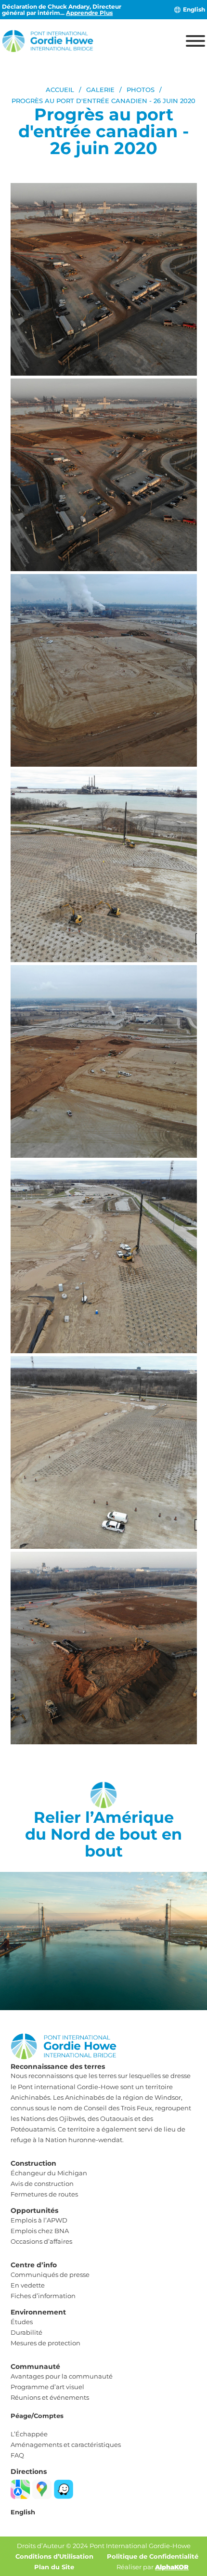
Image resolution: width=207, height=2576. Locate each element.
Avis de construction (42, 2184)
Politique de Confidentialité (153, 2556)
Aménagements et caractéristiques (66, 2445)
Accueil (60, 90)
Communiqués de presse (50, 2275)
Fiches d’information (43, 2296)
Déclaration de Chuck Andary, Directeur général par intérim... (62, 10)
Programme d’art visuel (47, 2387)
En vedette (28, 2285)
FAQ (17, 2455)
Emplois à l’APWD (39, 2220)
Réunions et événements (50, 2397)
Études (22, 2322)
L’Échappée (29, 2434)
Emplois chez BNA (40, 2231)
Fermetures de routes (44, 2194)
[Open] (195, 41)
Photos (141, 90)
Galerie (100, 90)
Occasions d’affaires (41, 2241)
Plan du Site (54, 2567)
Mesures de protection (45, 2343)
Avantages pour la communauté (62, 2376)
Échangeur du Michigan (49, 2173)
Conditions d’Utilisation (54, 2556)
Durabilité (26, 2332)
